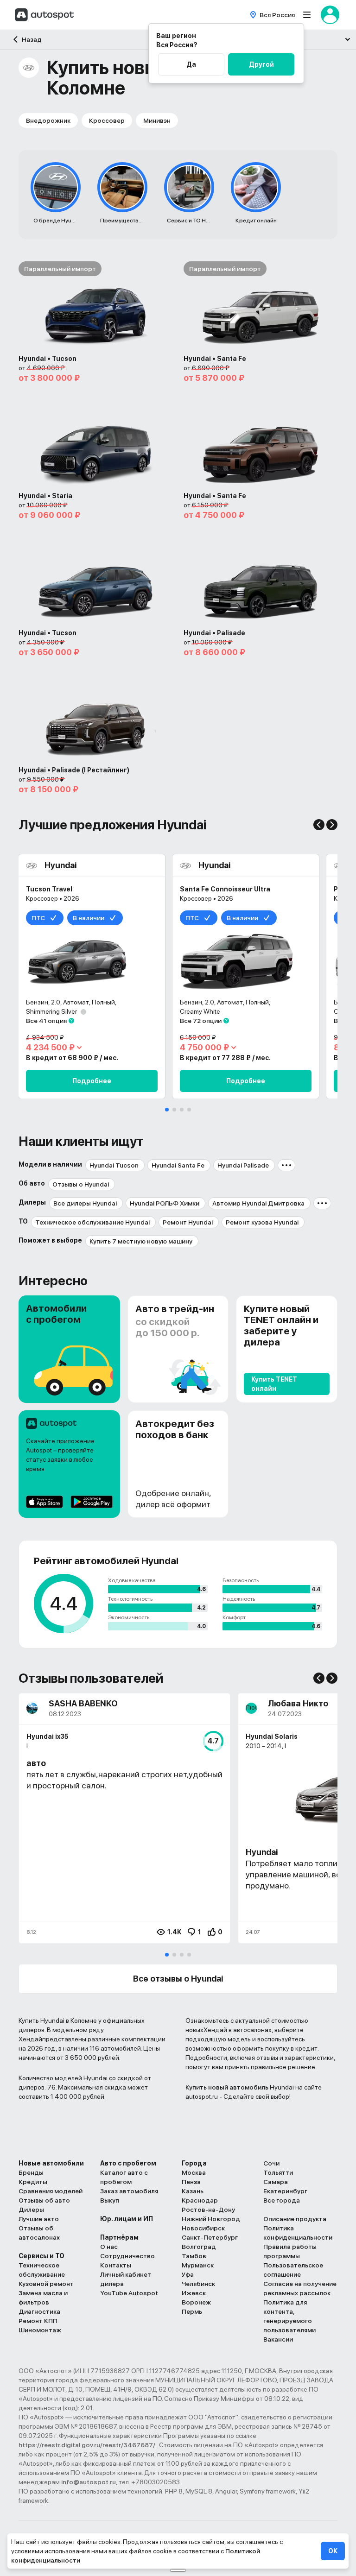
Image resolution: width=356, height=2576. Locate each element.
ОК (333, 2551)
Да (191, 64)
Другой (261, 64)
